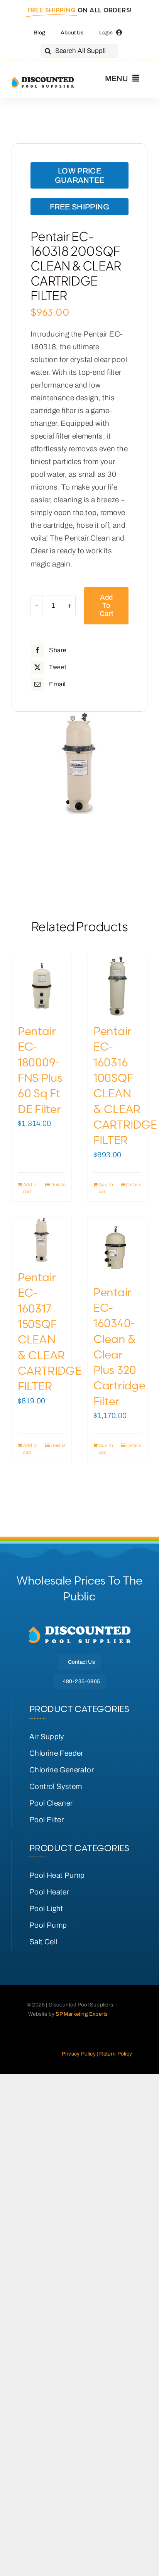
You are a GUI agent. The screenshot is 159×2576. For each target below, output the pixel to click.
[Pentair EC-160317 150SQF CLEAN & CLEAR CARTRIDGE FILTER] (42, 1240)
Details (58, 1185)
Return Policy (116, 2054)
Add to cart (106, 605)
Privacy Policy (79, 2054)
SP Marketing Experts (82, 2014)
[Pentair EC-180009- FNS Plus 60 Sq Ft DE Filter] (42, 986)
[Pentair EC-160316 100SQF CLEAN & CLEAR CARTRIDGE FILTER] (117, 986)
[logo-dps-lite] (79, 1629)
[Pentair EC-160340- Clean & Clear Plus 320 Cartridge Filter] (117, 1247)
